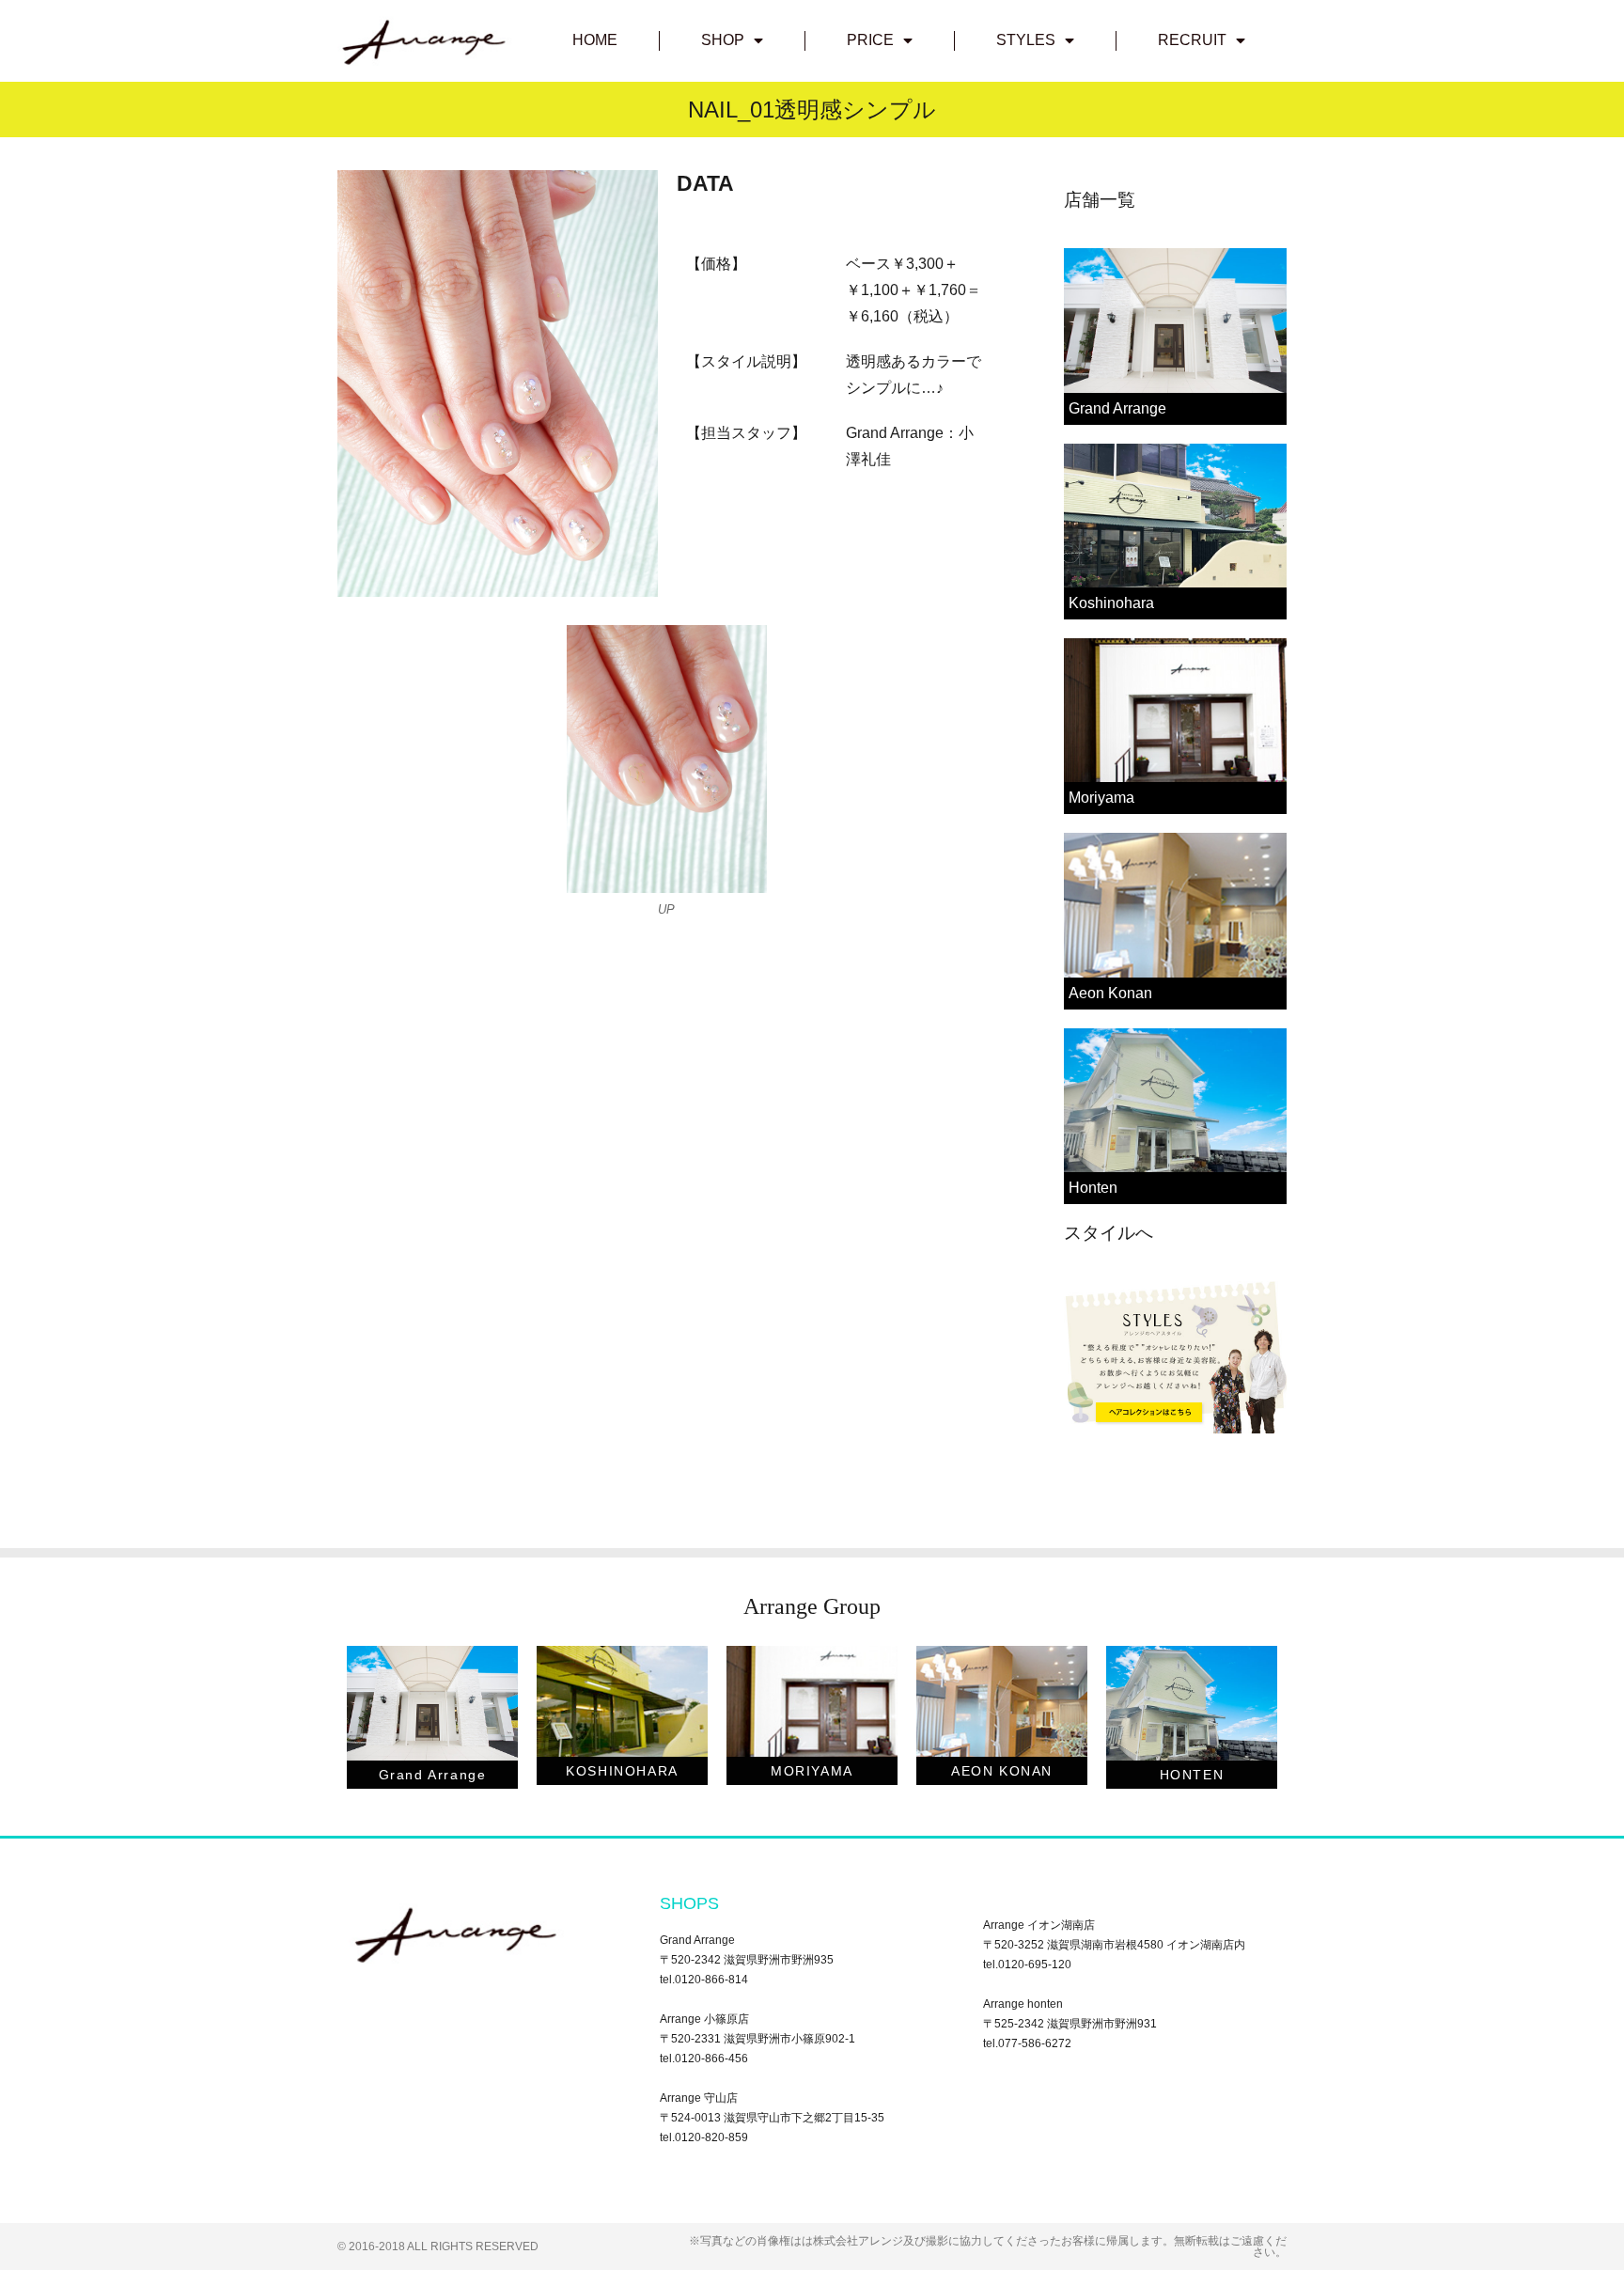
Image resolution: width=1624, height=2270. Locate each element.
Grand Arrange (1117, 408)
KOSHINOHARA (622, 1771)
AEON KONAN (1002, 1771)
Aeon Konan (1110, 993)
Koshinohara (1111, 603)
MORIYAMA (812, 1771)
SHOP (723, 40)
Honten (1093, 1188)
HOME (595, 40)
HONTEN (1192, 1775)
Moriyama (1101, 798)
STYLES (1026, 40)
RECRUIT (1192, 40)
